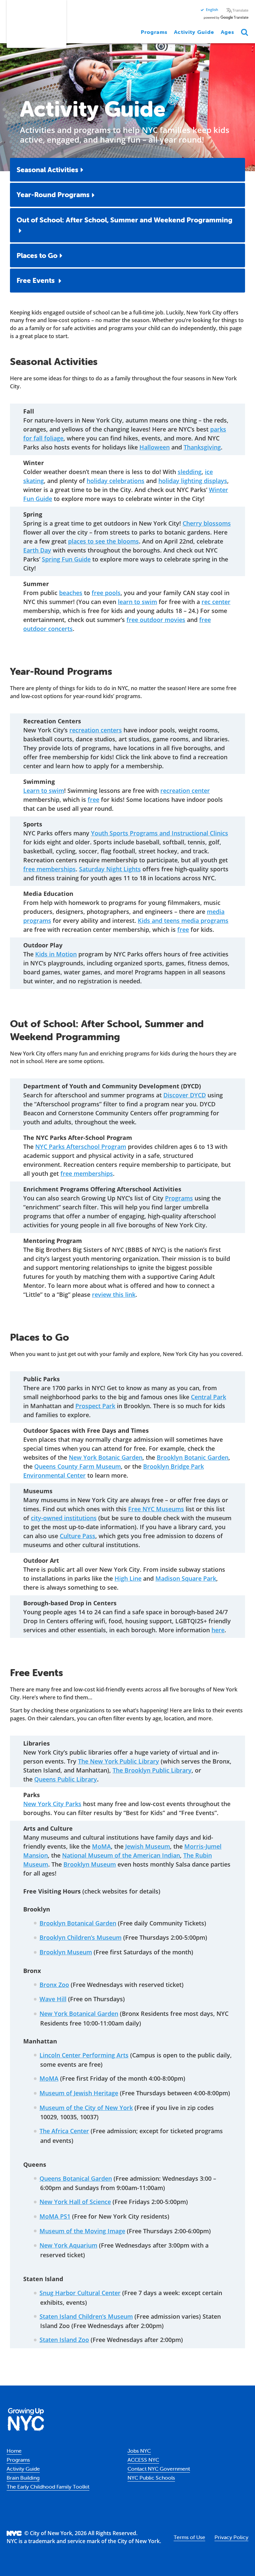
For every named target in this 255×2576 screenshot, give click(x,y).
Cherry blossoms (207, 523)
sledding (190, 472)
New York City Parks (52, 1804)
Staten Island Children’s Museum (86, 2316)
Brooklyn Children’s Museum (81, 1937)
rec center (216, 602)
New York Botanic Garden (106, 1457)
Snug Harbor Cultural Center (80, 2293)
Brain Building (23, 2478)
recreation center (185, 791)
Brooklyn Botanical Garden (78, 1923)
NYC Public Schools (151, 2478)
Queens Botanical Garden (76, 2178)
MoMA (101, 1846)
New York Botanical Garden (79, 2014)
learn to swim (137, 602)
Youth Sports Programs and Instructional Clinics (160, 833)
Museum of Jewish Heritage (79, 2093)
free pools (106, 593)
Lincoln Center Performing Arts (84, 2055)
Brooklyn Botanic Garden (193, 1457)
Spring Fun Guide (66, 559)
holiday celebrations (116, 481)
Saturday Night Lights (110, 869)
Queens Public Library (66, 1779)
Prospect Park (95, 1406)
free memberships (49, 869)
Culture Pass (78, 1536)
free (93, 799)
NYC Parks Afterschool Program (81, 1147)
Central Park (209, 1397)
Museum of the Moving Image (82, 2231)
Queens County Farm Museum (78, 1466)
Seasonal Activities (47, 170)
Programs (154, 32)
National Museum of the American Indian (121, 1855)
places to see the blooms (103, 541)
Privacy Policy (231, 2537)
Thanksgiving (202, 447)
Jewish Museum (148, 1846)
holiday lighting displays (193, 481)
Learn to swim (44, 791)
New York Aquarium (68, 2245)
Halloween (155, 447)
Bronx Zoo (54, 1985)
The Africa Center (64, 2131)
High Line (128, 1578)
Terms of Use (189, 2537)
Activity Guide (194, 32)
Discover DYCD (185, 1095)
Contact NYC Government (159, 2469)
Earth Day (37, 550)
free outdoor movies (156, 620)
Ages (227, 32)
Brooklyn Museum (90, 1864)
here (218, 1630)
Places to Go (37, 255)
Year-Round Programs (53, 194)
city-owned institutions (64, 1518)
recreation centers (96, 730)
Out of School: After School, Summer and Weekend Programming (125, 220)
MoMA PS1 (55, 2216)
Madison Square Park (186, 1578)
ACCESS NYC (143, 2460)
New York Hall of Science (75, 2202)
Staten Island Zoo (64, 2340)
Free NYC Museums (156, 1509)
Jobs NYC (139, 2451)
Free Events (37, 280)
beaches (71, 593)
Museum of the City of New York (86, 2108)
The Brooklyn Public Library (152, 1770)
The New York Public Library (119, 1761)
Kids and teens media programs (183, 920)
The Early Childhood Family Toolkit (48, 2487)
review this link (114, 1294)
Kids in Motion (56, 954)
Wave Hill (53, 1999)
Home (14, 2451)
